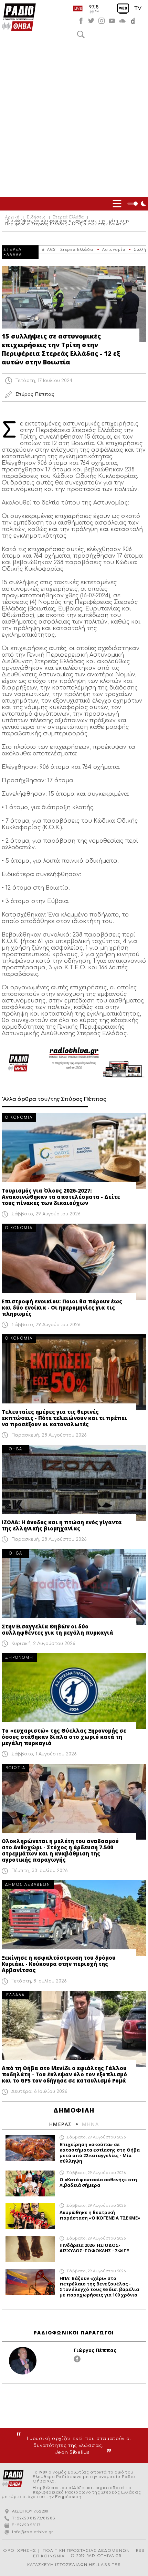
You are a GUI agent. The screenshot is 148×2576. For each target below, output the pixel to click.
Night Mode (138, 204)
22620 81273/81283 (36, 2518)
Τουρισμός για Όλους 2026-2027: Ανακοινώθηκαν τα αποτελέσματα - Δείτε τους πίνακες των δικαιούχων (61, 1197)
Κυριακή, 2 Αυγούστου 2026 (43, 1644)
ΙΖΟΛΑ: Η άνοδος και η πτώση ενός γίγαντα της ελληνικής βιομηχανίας (62, 1525)
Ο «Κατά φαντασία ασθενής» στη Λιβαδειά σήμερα (98, 2182)
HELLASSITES (105, 2565)
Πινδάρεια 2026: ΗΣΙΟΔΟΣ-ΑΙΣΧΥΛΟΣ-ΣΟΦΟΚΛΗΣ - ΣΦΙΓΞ (94, 2248)
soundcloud (122, 21)
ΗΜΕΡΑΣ (60, 2124)
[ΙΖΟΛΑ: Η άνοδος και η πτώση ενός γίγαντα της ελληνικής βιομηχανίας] (74, 1483)
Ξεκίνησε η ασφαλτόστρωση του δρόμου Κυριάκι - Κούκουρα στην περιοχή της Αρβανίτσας (59, 1964)
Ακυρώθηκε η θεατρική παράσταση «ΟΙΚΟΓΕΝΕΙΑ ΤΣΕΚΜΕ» (100, 2215)
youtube (112, 21)
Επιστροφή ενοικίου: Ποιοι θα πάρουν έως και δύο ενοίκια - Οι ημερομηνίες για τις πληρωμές (62, 1307)
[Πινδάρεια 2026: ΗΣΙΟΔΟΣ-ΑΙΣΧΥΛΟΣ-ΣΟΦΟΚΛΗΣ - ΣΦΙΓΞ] (30, 2249)
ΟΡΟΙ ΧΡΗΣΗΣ (20, 2551)
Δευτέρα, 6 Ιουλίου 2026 (39, 2092)
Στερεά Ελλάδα (68, 217)
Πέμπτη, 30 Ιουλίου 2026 (40, 1871)
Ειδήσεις (36, 217)
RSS (140, 2551)
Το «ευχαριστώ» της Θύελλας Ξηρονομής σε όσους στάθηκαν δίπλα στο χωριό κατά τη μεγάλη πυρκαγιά (64, 1737)
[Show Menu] (117, 204)
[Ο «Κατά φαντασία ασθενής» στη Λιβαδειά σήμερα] (30, 2183)
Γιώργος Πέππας (95, 2350)
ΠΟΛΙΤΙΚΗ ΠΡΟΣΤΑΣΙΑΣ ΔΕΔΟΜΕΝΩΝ (86, 2551)
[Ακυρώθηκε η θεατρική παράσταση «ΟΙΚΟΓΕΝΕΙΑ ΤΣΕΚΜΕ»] (30, 2216)
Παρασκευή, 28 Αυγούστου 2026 (49, 1435)
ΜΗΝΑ (90, 2124)
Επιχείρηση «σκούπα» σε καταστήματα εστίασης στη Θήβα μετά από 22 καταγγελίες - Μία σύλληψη (100, 2153)
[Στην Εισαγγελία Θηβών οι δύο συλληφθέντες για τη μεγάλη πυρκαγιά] (74, 1587)
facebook (81, 21)
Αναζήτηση (81, 35)
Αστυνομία (114, 250)
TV (138, 8)
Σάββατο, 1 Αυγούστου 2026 (44, 1754)
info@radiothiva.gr (33, 2532)
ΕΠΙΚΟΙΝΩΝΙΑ (49, 2556)
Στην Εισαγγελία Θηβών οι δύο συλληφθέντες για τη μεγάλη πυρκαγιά (57, 1629)
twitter (91, 21)
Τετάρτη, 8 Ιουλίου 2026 (39, 1981)
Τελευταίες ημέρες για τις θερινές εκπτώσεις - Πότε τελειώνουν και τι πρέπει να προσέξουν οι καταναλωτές (64, 1418)
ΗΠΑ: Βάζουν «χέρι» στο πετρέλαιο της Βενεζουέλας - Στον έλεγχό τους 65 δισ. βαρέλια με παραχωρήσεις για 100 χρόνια (99, 2286)
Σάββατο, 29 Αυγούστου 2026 (46, 1214)
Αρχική (12, 217)
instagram (102, 21)
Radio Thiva (19, 17)
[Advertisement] (74, 119)
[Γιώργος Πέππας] (23, 2361)
